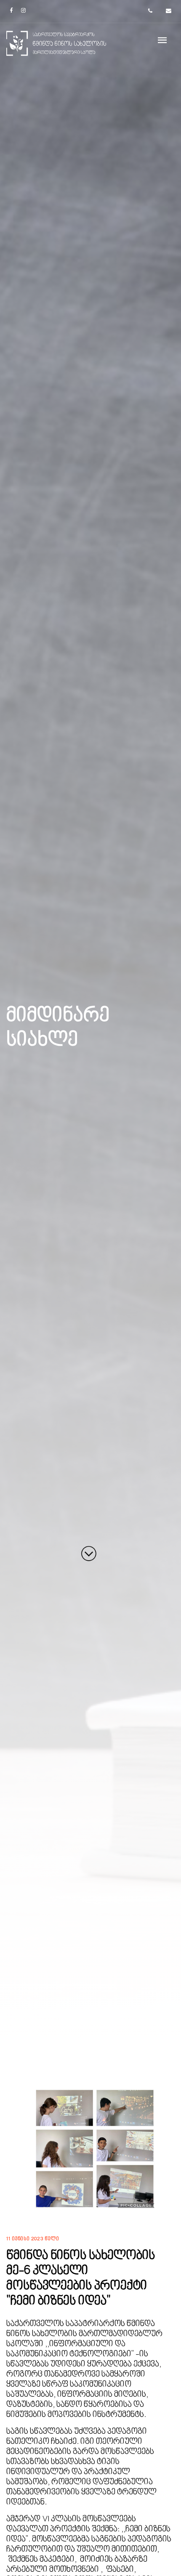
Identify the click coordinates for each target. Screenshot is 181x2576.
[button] (23, 2149)
